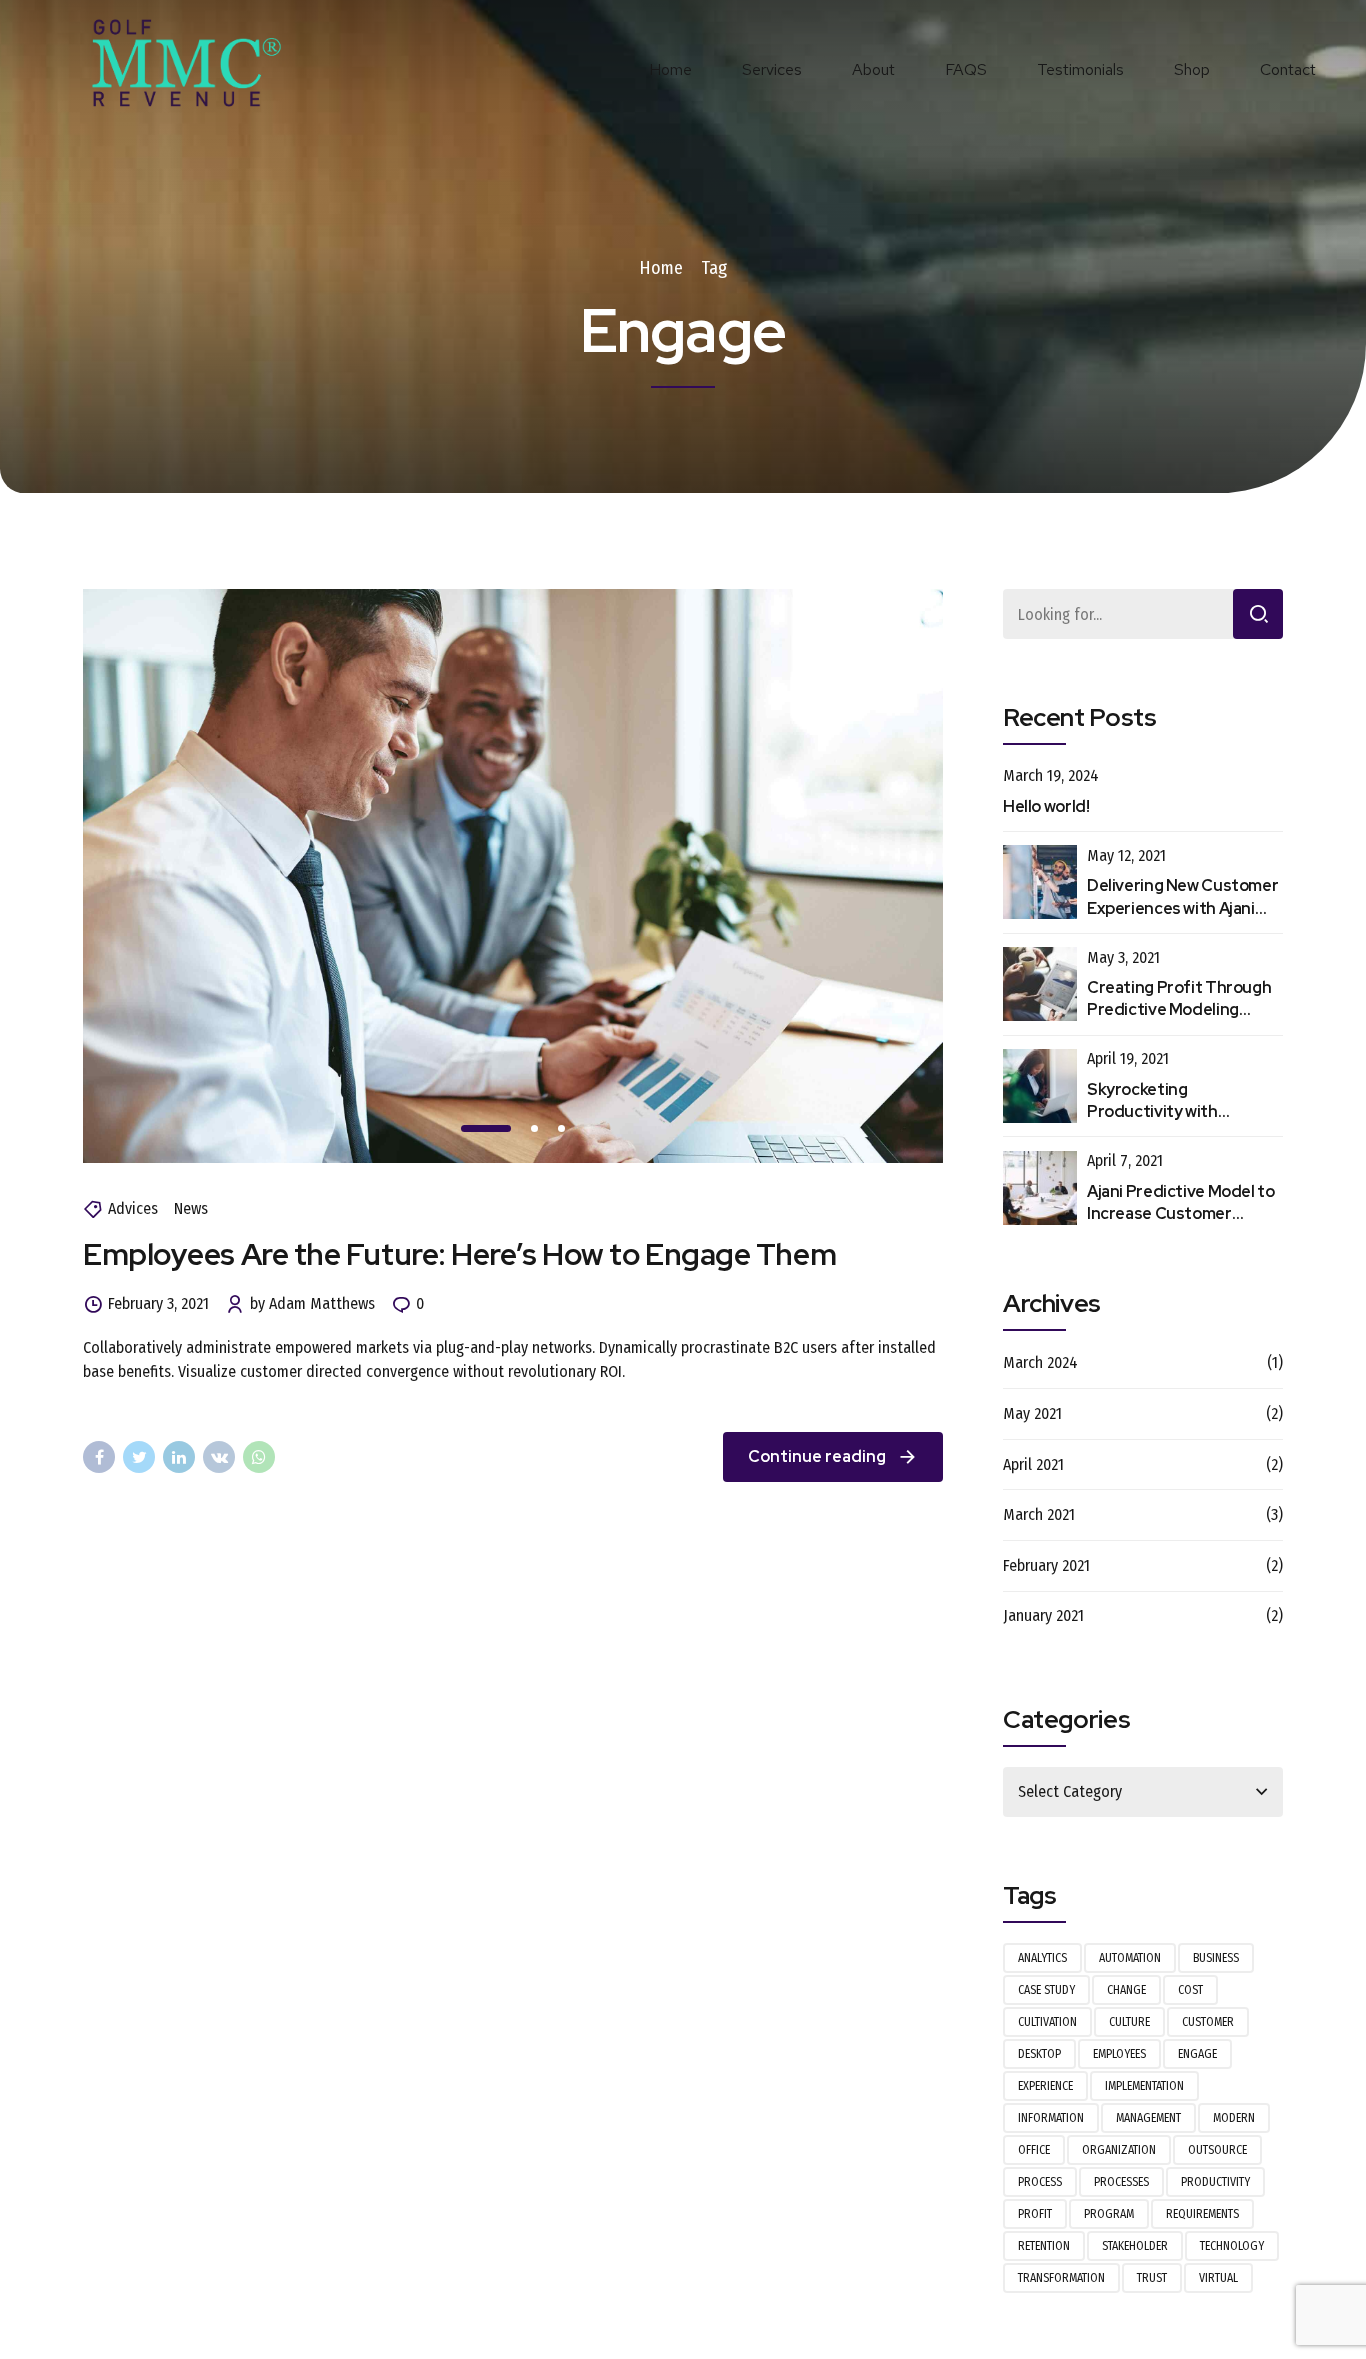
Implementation (1144, 2086)
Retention (1044, 2246)
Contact (1288, 69)
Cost (1190, 1990)
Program (1109, 2214)
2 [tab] (534, 1128)
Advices (133, 1208)
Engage (1197, 2054)
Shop (1192, 69)
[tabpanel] (513, 875)
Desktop (1039, 2054)
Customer (1208, 2022)
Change (1126, 1990)
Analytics (1042, 1958)
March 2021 (1039, 1514)
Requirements (1202, 2214)
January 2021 (1043, 1615)
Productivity (1215, 2182)
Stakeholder (1135, 2246)
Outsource (1217, 2150)
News (191, 1208)
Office (1034, 2150)
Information (1051, 2118)
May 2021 (1032, 1413)
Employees (1119, 2054)
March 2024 (1040, 1362)
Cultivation (1047, 2022)
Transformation (1061, 2278)
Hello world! (1046, 806)
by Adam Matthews (312, 1303)
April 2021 (1033, 1464)
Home (670, 69)
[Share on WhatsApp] (259, 1457)
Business (1216, 1958)
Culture (1129, 2022)
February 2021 (1046, 1565)
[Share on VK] (219, 1457)
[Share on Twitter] (139, 1457)
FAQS (966, 69)
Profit (1035, 2214)
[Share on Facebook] (99, 1457)
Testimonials (1080, 69)
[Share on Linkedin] (179, 1457)
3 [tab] (561, 1128)
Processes (1121, 2182)
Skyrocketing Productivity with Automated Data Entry (1173, 1112)
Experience (1045, 2086)
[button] (165, 1129)
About (873, 69)
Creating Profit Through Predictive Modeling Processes (1179, 1010)
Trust (1152, 2278)
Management (1148, 2118)
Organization (1119, 2150)
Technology (1232, 2246)
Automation (1130, 1958)
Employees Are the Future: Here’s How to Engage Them (459, 1254)
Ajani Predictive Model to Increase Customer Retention (1181, 1214)
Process (1040, 2182)
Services (772, 69)
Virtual (1218, 2278)
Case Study (1046, 1990)
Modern (1234, 2118)
